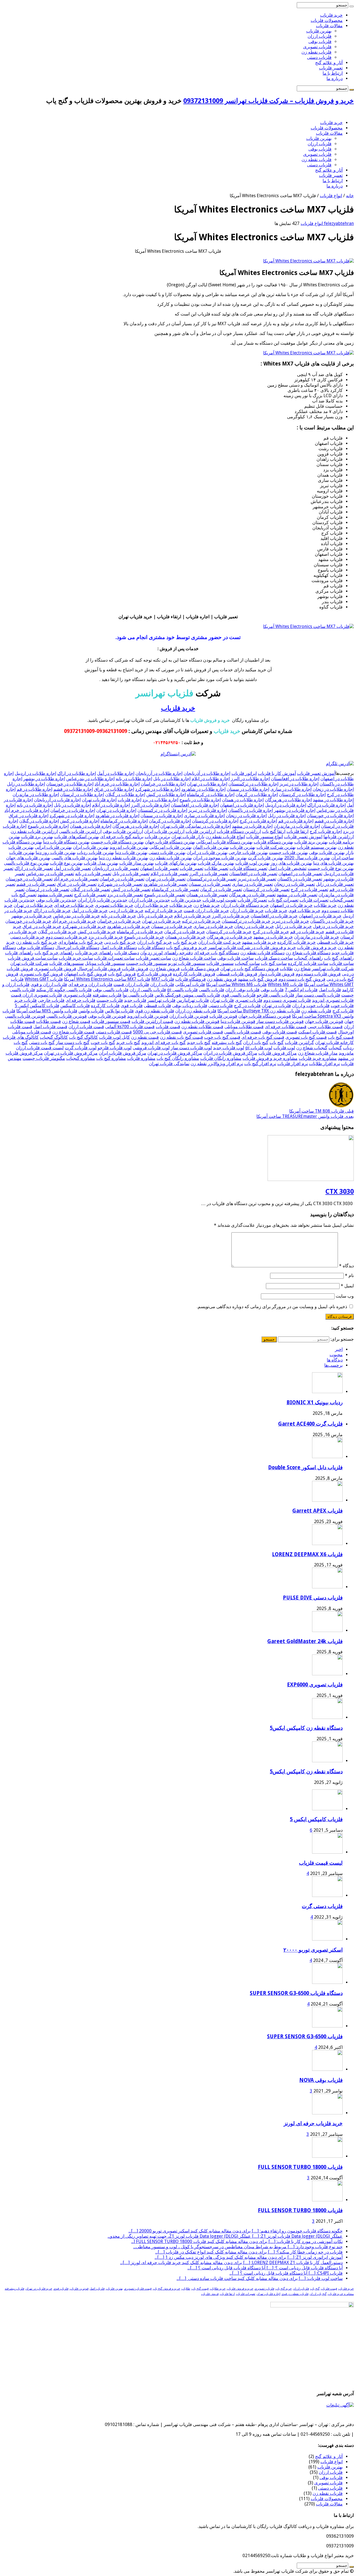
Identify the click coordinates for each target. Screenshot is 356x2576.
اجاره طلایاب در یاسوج (200, 800)
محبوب (336, 1355)
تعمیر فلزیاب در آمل (72, 868)
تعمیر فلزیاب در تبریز (257, 879)
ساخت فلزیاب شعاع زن (194, 958)
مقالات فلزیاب (329, 26)
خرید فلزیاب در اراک (52, 911)
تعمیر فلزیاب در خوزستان (29, 879)
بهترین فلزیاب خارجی (248, 853)
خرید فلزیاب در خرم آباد (74, 921)
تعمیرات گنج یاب (283, 900)
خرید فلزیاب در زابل (293, 926)
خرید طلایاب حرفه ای (74, 905)
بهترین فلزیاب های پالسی (75, 858)
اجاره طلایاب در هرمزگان (288, 800)
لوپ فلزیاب (284, 1048)
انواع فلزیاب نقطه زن (225, 837)
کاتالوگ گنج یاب (83, 1037)
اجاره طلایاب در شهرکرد (158, 789)
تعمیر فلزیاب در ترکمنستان (212, 879)
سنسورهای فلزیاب (66, 963)
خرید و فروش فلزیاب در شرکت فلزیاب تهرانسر (252, 947)
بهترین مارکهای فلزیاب (176, 863)
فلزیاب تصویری (317, 47)
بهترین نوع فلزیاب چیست (331, 868)
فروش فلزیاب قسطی (237, 974)
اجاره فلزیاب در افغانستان (195, 805)
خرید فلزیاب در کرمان (185, 932)
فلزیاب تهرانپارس (193, 1000)
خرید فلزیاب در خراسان (119, 921)
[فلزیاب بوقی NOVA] (327, 2069)
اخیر (339, 1349)
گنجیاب (335, 1048)
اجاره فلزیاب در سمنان (162, 816)
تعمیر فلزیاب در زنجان (294, 884)
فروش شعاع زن (165, 969)
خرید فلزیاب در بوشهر (32, 916)
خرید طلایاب (181, 905)
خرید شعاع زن (207, 905)
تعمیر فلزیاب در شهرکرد (120, 884)
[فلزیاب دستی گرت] (327, 1895)
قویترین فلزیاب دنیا (238, 1021)
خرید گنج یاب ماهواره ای (81, 942)
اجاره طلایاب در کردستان (302, 794)
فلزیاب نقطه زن (317, 52)
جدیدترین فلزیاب (186, 900)
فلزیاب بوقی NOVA (321, 2080)
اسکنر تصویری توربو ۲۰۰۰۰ (313, 1950)
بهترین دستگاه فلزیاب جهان (170, 842)
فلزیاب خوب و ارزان (311, 1006)
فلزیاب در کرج (247, 1006)
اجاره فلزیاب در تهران (116, 810)
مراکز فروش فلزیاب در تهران (175, 1053)
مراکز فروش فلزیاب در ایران (230, 1053)
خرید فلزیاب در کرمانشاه (140, 932)
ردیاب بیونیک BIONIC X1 (315, 1402)
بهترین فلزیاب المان (211, 847)
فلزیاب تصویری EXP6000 (315, 1685)
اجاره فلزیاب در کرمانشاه (124, 821)
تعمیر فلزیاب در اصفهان (300, 874)
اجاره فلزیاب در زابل (287, 816)
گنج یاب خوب (103, 1042)
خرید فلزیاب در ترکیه (201, 921)
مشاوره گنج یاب (111, 1058)
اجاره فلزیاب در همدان (91, 826)
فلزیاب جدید (135, 1000)
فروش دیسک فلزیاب (200, 969)
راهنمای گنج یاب (339, 958)
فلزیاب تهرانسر (161, 1000)
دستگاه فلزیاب (151, 947)
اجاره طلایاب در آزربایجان (159, 773)
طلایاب (286, 969)
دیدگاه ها (335, 1360)
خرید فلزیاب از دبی (126, 911)
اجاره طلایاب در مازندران (36, 794)
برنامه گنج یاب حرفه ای (122, 837)
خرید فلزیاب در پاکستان (332, 921)
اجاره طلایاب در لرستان (82, 794)
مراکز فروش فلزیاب (278, 1053)
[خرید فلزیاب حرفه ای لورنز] (327, 2113)
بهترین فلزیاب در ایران (207, 853)
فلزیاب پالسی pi (182, 990)
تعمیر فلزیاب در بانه (93, 874)
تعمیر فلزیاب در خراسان (122, 879)
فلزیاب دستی (319, 57)
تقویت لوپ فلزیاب (219, 900)
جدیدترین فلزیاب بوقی (56, 900)
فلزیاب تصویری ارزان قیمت (36, 995)
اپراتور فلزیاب (244, 773)
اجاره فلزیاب (129, 800)
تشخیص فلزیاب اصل (287, 868)
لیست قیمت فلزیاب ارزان (40, 1048)
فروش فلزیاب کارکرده (194, 974)
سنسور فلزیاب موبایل (105, 963)
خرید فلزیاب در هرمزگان (229, 937)
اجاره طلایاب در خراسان (163, 784)
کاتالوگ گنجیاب (54, 1037)
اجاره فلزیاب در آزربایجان (57, 800)
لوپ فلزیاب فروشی (151, 1048)
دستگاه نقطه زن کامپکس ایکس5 (306, 1728)
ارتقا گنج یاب (274, 831)
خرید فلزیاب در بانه (118, 916)
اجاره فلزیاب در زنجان (246, 816)
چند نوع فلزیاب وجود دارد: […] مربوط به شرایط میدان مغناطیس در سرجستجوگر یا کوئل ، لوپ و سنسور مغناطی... (238, 2247)
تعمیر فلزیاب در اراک (34, 868)
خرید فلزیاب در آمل (90, 911)
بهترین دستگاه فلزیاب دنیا (66, 842)
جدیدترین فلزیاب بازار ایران (102, 900)
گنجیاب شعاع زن (312, 1048)
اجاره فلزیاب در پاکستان (250, 810)
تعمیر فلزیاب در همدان (207, 895)
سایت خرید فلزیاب (76, 958)
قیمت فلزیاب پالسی (243, 1032)
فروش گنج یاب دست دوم (302, 979)
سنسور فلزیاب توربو (187, 963)
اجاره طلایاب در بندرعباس (90, 779)
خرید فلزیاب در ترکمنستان (246, 921)
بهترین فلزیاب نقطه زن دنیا (123, 858)
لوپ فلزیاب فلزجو (115, 1048)
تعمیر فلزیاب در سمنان (210, 884)
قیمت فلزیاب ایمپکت (317, 1032)
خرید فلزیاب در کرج (271, 932)
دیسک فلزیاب (127, 953)
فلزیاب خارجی (51, 1000)
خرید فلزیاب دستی (27, 937)
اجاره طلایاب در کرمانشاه (211, 794)
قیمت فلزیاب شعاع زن (73, 1032)
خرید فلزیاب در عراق (42, 926)
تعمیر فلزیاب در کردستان (266, 889)
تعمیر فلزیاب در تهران (165, 879)
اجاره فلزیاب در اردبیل (286, 805)
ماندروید (346, 1053)
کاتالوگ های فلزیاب (21, 1037)
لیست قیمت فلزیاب (321, 1863)
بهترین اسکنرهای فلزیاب (77, 837)
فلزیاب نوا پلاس (119, 1011)
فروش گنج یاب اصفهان (85, 974)
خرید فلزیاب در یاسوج (144, 937)
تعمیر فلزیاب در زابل (335, 884)
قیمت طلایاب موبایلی (244, 1027)
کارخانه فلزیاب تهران (334, 1042)
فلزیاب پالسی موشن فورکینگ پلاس (187, 995)
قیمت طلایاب (49, 1021)
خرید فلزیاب (331, 15)
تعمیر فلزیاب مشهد (55, 895)
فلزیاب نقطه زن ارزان (196, 1011)
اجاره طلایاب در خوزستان (70, 784)
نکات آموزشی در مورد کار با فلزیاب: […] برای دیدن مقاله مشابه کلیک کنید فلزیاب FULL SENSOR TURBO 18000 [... (237, 2241)
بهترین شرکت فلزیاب (276, 847)
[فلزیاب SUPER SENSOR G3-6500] (327, 2026)
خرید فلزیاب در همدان (185, 937)
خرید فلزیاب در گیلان (57, 932)
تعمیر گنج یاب (24, 895)
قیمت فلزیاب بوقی (280, 1032)
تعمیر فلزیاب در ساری (252, 884)
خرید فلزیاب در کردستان (229, 932)
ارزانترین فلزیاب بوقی (123, 831)
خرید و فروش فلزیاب (317, 947)
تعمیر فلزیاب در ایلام (169, 874)
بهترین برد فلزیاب (37, 837)
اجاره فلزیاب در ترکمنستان (162, 810)
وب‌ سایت (345, 1296)
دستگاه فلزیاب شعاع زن (308, 953)
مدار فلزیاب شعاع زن (318, 1053)
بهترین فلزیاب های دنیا (333, 863)
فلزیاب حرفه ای (81, 1000)
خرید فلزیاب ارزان (247, 911)
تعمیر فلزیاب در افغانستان (253, 874)
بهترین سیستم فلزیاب (317, 847)
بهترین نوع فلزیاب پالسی (26, 863)
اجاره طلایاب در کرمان (257, 794)
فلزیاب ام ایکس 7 (301, 990)
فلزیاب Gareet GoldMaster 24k (305, 1641)
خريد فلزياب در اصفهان (291, 905)
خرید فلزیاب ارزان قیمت (206, 911)
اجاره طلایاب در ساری (291, 789)
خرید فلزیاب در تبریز (290, 921)
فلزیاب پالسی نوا (138, 995)
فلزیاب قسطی (157, 1006)
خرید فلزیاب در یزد (106, 937)
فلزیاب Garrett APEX (317, 1511)
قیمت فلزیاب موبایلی (32, 1032)
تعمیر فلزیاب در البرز (209, 874)
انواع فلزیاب (331, 196)
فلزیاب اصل (330, 990)
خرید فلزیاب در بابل (155, 916)
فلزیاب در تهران (276, 1006)
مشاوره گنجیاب (81, 1058)
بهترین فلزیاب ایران (91, 847)
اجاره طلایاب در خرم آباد (117, 784)
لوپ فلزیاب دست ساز (191, 1048)
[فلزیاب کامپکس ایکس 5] (327, 1809)
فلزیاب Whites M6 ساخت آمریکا (236, 984)
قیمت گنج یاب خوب (222, 1037)
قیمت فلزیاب (168, 1027)
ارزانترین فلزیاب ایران (164, 831)
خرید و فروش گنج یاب (186, 947)
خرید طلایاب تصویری (114, 905)
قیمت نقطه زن (145, 1037)
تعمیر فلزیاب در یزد (125, 895)
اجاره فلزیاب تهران (99, 800)
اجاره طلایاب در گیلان (125, 794)
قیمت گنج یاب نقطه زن (181, 1037)
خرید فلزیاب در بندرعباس (76, 916)
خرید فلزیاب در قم (307, 932)
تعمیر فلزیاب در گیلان (90, 889)
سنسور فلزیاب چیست (146, 963)
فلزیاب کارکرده (105, 1006)
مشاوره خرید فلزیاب (318, 1058)
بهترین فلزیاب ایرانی (53, 847)
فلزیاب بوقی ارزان (242, 990)
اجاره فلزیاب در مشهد (252, 826)
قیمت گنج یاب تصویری (306, 1037)
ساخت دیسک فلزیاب (274, 958)
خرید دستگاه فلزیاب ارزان (245, 905)
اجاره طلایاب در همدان (243, 800)
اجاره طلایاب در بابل (172, 779)
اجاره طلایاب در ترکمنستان (253, 784)
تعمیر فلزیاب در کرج (309, 889)
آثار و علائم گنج (329, 63)
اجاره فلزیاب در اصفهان (242, 805)
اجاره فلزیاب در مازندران (297, 826)
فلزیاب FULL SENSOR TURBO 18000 (300, 2167)
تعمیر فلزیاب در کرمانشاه (175, 889)
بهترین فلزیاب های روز (291, 863)
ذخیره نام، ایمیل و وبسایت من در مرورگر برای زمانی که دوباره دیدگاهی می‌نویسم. (272, 1307)
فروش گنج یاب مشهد (258, 979)
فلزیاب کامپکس (75, 1006)
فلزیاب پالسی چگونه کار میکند (64, 990)
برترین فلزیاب (157, 837)
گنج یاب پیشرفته (227, 1042)
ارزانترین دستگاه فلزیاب (239, 831)
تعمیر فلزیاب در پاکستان (300, 879)
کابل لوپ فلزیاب (114, 1037)
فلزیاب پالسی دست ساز (318, 995)
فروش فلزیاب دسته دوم (318, 974)
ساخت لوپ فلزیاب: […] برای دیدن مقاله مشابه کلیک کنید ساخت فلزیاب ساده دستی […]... (260, 2278)
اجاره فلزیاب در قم (296, 821)
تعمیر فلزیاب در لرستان (47, 889)
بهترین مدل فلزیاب (101, 863)
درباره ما (335, 78)
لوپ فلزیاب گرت (81, 1048)
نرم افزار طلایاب (324, 1064)
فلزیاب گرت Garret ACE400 (310, 1424)
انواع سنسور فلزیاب (264, 837)
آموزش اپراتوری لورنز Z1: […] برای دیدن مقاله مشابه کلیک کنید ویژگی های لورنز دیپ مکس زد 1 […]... (249, 2257)
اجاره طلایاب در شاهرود (203, 789)
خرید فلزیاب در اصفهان (320, 916)
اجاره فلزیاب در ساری (204, 816)
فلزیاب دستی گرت (322, 1906)
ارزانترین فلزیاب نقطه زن (34, 831)
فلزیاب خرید (25, 1000)
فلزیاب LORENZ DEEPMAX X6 (307, 1554)
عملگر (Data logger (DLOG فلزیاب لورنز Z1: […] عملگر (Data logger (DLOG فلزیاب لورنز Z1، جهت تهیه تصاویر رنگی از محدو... (225, 2236)
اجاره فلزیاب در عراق (29, 816)
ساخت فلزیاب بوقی (235, 958)
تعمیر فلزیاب (331, 68)
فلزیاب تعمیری (249, 1000)
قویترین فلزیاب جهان (324, 1021)
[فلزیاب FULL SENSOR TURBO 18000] (327, 2156)
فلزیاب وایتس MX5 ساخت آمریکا (47, 1011)
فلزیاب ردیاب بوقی (190, 1006)
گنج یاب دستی (42, 1042)
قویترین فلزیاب (223, 1016)
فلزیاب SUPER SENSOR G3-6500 (305, 2036)
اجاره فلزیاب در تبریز (208, 810)
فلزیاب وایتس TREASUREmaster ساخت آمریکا (305, 1116)
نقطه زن (199, 1064)
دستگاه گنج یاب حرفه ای (217, 953)
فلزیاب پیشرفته (107, 995)
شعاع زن (302, 969)
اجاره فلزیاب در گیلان (39, 821)
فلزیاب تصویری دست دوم (287, 1000)
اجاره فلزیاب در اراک (327, 805)
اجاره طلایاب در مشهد (333, 800)
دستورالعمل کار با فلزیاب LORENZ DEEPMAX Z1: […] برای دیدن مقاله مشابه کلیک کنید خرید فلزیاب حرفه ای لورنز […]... (231, 2263)
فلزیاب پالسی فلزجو (275, 995)
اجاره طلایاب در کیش (166, 794)
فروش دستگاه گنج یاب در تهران (249, 969)
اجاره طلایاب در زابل (26, 784)
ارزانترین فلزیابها (339, 837)
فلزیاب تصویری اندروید (333, 1000)
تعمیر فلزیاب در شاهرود (165, 884)
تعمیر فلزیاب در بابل (131, 874)
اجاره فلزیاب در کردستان (215, 821)
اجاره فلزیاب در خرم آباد (27, 810)
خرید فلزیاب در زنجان (254, 926)
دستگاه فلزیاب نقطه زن (262, 953)
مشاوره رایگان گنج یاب (178, 1058)
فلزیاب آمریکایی (190, 984)
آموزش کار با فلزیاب (277, 773)
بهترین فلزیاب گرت (265, 858)
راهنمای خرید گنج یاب (54, 953)
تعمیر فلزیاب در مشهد (297, 895)
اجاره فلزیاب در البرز (150, 805)
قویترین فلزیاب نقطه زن (197, 1021)
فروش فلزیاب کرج (154, 974)
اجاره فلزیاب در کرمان (170, 821)
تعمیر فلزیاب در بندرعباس (50, 874)
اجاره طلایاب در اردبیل (35, 773)
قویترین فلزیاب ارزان (189, 1016)
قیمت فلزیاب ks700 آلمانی (130, 1027)
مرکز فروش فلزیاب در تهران (71, 1053)
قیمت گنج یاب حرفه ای (263, 1037)
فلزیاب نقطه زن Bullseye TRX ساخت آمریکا (259, 1011)
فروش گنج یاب (122, 974)
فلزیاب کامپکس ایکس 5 (37, 1006)
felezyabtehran (338, 223)
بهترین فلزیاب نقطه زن (171, 858)
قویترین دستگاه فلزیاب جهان (265, 1016)
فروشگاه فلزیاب (191, 979)
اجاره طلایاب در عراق (114, 789)
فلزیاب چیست (110, 1000)
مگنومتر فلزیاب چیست (44, 1058)
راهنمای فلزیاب (19, 953)
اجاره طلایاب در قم (34, 789)
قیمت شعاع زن (76, 1021)
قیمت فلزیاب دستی (114, 1032)
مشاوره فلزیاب (141, 1058)
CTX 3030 (340, 1191)
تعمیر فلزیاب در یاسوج (165, 895)
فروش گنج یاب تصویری (41, 974)
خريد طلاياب (325, 905)
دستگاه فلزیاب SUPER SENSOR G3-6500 (296, 1993)
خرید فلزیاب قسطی (335, 942)
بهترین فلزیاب (319, 31)
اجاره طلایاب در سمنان (248, 789)
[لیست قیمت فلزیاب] (327, 1852)
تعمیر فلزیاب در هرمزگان (252, 895)
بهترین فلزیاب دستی (167, 853)
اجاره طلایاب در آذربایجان (207, 773)
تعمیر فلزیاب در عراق (77, 884)
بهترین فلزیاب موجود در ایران (220, 858)
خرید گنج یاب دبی (120, 942)
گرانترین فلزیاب (299, 1042)
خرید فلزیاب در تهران (161, 921)
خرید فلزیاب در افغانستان (274, 916)
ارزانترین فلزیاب (201, 831)
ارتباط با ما (333, 73)
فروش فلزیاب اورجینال (99, 969)
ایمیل (347, 1286)
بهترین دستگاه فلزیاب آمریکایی (224, 842)
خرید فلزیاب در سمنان (172, 926)
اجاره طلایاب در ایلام (211, 779)
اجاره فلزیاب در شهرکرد (72, 816)
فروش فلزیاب (135, 969)
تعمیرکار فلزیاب (252, 900)
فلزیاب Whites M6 (285, 984)
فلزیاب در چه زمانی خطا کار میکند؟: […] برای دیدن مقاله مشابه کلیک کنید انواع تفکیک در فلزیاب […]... (249, 2252)
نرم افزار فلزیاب (293, 1064)
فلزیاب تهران (222, 1000)
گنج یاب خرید (128, 1042)
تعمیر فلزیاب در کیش (131, 889)
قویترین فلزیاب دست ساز (280, 1021)
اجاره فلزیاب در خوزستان (330, 816)
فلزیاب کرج (343, 1011)
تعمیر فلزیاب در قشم (36, 884)
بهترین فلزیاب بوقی (327, 853)
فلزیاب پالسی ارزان (148, 990)
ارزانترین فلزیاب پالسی (80, 831)
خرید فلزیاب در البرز (231, 916)
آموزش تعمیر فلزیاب (316, 773)
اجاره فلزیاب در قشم (334, 821)
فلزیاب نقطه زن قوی (154, 1011)
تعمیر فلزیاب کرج (90, 895)
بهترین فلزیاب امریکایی (170, 847)
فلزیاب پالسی (212, 990)
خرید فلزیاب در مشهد (273, 937)
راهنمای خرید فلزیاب (94, 953)
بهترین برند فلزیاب (311, 842)
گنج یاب (277, 1042)
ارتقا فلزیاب (297, 831)
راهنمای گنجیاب (308, 958)
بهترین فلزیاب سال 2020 (307, 858)
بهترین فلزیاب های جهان (28, 858)
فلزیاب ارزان (320, 36)
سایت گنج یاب (274, 963)
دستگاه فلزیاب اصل (119, 947)
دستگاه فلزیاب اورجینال (77, 947)
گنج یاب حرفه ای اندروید (164, 1042)
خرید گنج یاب (185, 942)
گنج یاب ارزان (256, 1042)
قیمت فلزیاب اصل (50, 1027)
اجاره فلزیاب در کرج (258, 821)
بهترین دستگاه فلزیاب (273, 842)
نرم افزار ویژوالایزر (225, 1064)
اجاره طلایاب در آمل (116, 773)
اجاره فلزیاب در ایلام (111, 805)
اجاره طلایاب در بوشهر (44, 779)
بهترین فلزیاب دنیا (131, 853)
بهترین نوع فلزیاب (66, 863)
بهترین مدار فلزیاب (137, 863)
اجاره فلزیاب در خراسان (73, 810)
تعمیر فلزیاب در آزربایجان (115, 868)
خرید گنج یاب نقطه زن (36, 942)
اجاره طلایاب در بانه (134, 779)
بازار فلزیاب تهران (188, 837)
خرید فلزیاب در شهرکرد (84, 926)
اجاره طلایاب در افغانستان (295, 779)
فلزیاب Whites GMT (44, 979)
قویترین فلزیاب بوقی (107, 1016)
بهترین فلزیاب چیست (288, 853)
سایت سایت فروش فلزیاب (33, 958)
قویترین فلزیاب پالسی (67, 1016)
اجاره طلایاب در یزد (160, 800)
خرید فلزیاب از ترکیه (164, 911)
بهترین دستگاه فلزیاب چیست (117, 842)
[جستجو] (352, 6)
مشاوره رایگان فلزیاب (221, 1058)
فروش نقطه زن (222, 979)
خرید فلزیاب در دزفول (333, 926)
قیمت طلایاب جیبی (325, 1027)
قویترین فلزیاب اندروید (148, 1016)
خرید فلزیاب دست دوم (66, 937)
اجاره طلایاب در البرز (250, 779)
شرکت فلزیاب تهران (29, 963)
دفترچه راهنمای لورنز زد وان (166, 953)
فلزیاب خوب (342, 1006)
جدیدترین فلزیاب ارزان (149, 900)
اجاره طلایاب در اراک (77, 773)
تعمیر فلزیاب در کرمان (221, 889)
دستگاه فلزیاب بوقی (36, 947)
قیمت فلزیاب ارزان (86, 1027)
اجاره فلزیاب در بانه (35, 805)
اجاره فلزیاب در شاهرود (117, 816)
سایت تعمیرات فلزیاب (114, 958)
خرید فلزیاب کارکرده (296, 942)
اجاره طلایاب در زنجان (333, 789)
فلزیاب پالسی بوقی (111, 990)
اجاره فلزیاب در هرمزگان (136, 826)
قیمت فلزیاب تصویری (203, 1032)
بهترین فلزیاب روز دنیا (56, 853)
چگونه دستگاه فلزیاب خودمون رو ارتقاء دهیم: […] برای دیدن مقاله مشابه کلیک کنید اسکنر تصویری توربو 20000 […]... (236, 2231)
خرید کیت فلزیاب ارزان (219, 942)
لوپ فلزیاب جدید (229, 1048)
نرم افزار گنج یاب (260, 1064)
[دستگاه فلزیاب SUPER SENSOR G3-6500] (327, 1982)
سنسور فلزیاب (220, 963)
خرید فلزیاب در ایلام (192, 916)
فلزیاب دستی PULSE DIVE (313, 1598)
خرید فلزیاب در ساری (213, 926)
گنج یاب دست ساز (73, 1042)
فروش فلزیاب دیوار (276, 974)
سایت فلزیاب (342, 963)
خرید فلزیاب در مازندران (317, 937)
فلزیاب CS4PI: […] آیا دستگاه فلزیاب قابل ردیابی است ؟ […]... (286, 2273)
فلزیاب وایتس (91, 1011)
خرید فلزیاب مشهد (259, 942)
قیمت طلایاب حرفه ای (286, 1027)
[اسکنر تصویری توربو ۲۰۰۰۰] (327, 1939)
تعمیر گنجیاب (342, 900)
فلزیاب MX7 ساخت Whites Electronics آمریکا (107, 979)
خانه (350, 196)
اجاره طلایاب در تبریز (299, 784)
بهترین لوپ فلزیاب (252, 863)
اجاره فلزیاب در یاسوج (48, 826)
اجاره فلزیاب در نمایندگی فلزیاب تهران (196, 826)
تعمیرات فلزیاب (314, 900)
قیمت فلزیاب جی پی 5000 (157, 1032)
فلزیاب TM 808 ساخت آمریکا (322, 1111)
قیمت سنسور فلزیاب (111, 1021)
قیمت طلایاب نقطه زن (202, 1027)
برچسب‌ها (333, 1365)
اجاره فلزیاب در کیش (80, 821)
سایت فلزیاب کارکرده (308, 963)
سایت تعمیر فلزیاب (153, 958)
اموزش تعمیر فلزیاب (303, 837)
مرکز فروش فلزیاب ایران (123, 1053)
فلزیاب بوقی (320, 42)
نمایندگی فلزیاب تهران (169, 1064)
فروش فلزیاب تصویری (55, 969)
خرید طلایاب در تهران (33, 905)
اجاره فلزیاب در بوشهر (295, 810)
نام (349, 1276)
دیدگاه (346, 1266)
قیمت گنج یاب (341, 1037)
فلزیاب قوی (132, 1006)
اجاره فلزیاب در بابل (72, 805)
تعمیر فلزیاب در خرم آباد (76, 879)
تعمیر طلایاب (216, 868)
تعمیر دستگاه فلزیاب (248, 868)
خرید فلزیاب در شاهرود (128, 926)
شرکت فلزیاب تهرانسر (333, 969)
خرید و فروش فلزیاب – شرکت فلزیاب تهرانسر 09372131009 (269, 101)
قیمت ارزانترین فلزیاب (152, 1021)
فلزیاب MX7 (163, 979)
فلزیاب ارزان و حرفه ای (90, 984)
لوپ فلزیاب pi (259, 1048)
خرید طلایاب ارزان (151, 905)
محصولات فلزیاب (327, 20)
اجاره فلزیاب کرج (326, 831)
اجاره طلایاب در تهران (207, 784)
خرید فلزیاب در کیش (97, 932)
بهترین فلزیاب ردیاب (95, 853)
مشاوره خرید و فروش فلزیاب (270, 1058)
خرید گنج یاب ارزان (154, 942)
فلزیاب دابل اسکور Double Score (305, 1467)
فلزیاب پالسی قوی (238, 995)
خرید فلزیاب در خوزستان (28, 921)
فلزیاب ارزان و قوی (49, 984)
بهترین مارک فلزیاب (216, 863)
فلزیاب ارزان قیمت (131, 984)
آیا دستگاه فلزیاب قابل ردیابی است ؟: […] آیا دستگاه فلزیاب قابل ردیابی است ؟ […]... (265, 2268)
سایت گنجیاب (247, 963)
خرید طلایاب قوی (304, 911)
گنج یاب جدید (199, 1042)
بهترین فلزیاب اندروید (129, 847)
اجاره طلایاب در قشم (73, 789)
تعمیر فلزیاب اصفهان (159, 868)
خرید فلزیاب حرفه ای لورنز (313, 2123)
